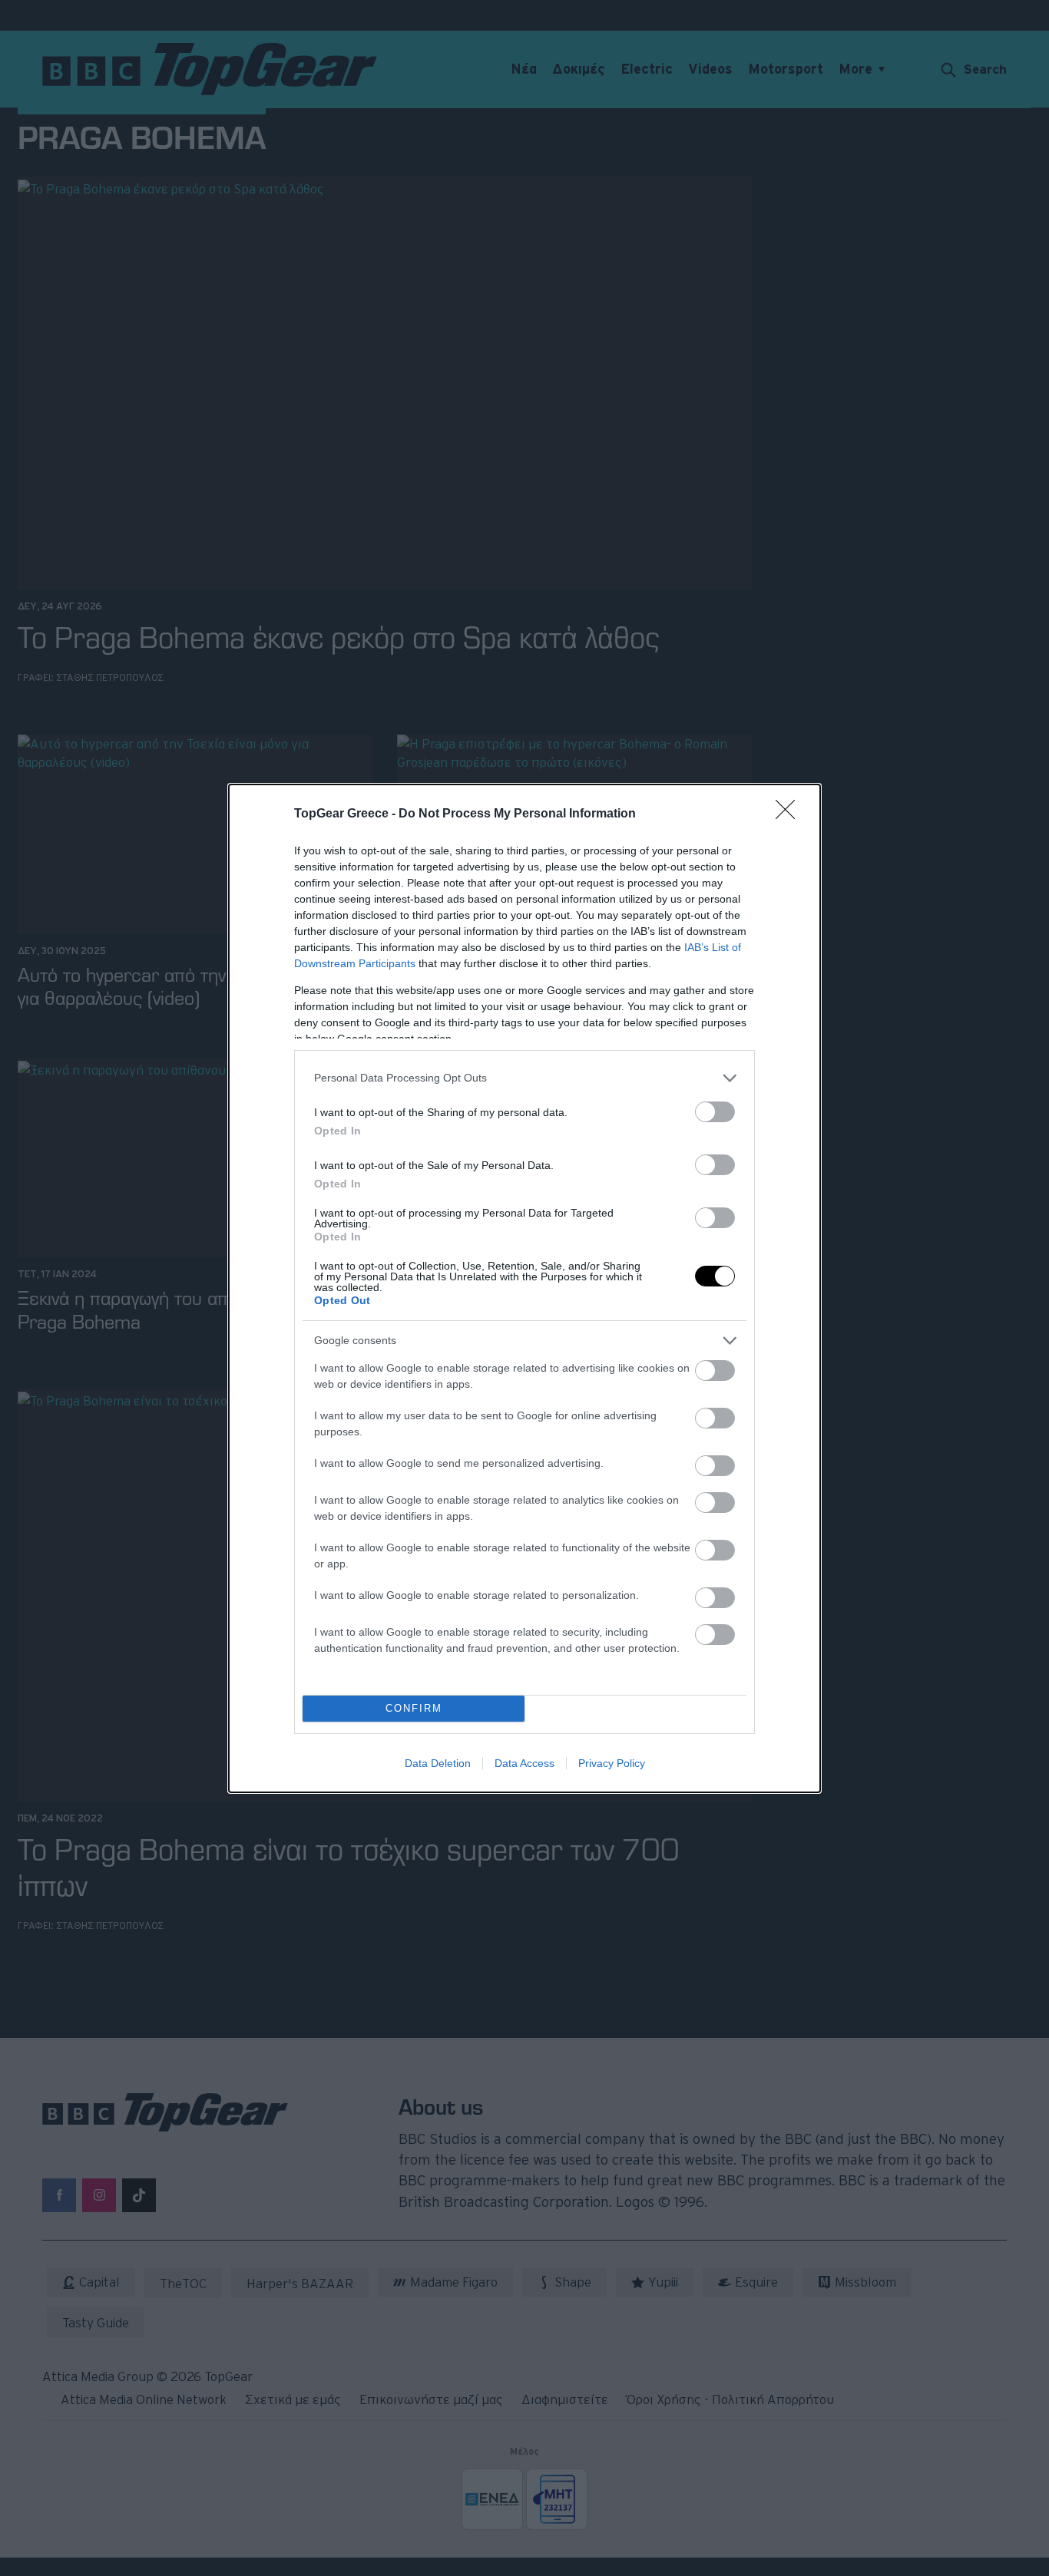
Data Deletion (438, 1763)
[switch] (715, 1112)
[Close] (790, 814)
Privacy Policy (612, 1763)
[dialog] (524, 1288)
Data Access (524, 1763)
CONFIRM (414, 1708)
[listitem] (524, 1078)
